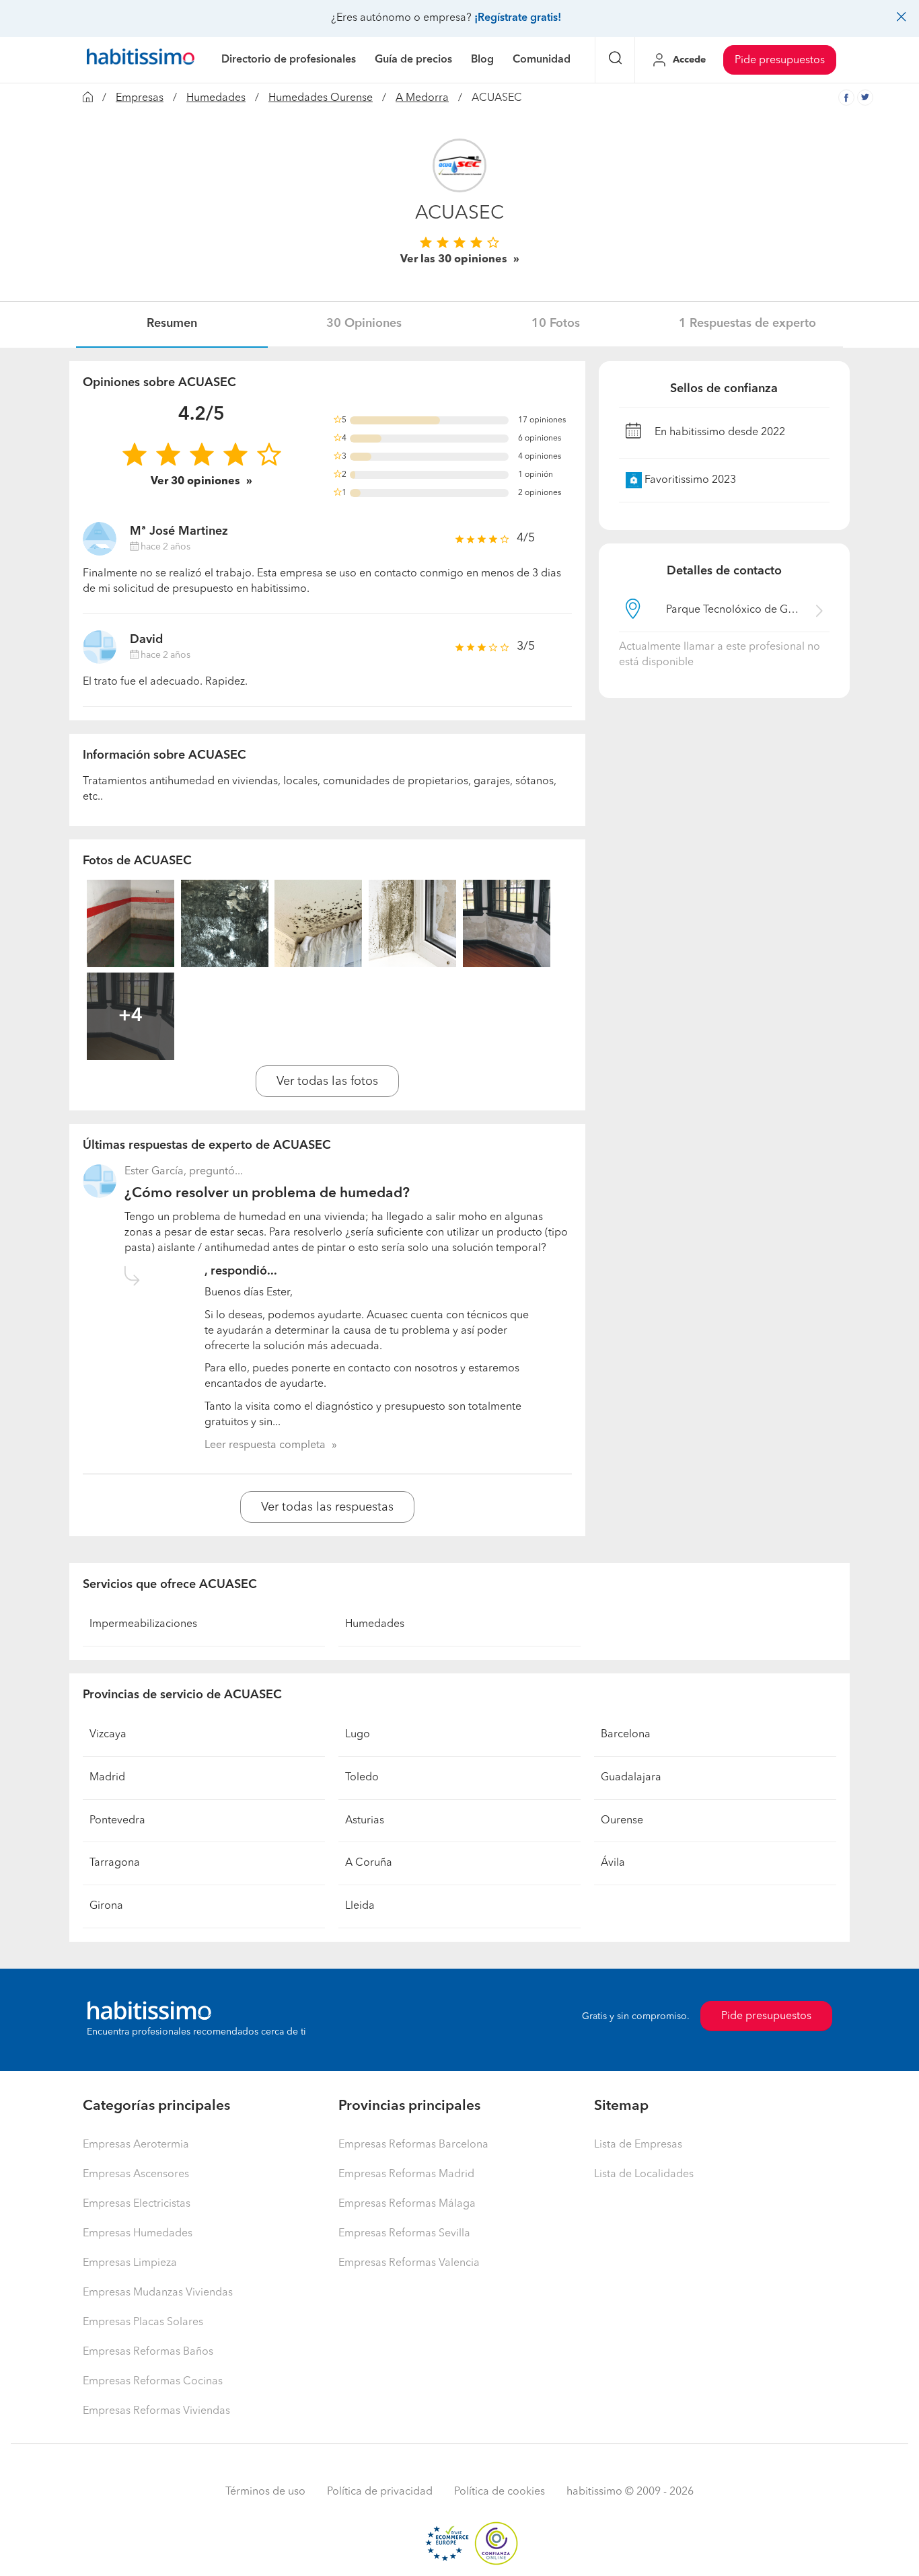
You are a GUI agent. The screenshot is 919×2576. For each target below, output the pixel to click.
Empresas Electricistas (137, 2204)
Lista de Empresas (638, 2145)
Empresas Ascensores (136, 2174)
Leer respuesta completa (265, 1445)
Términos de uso (265, 2492)
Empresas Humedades (138, 2234)
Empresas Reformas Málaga (407, 2204)
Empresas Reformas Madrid (406, 2174)
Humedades (216, 98)
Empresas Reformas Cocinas (153, 2382)
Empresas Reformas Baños (148, 2352)
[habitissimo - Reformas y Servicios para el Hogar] (141, 60)
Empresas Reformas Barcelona (413, 2145)
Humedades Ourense (321, 98)
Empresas (140, 98)
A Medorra (422, 98)
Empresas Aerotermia (136, 2145)
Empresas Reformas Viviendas (156, 2411)
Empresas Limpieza (130, 2263)
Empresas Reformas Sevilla (404, 2234)
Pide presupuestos (780, 61)
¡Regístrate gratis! (518, 18)
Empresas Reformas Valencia (409, 2263)
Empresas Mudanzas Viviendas (158, 2293)
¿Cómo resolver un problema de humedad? (267, 1194)
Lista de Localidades (644, 2174)
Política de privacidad (380, 2492)
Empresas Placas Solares (143, 2322)
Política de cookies (500, 2492)
